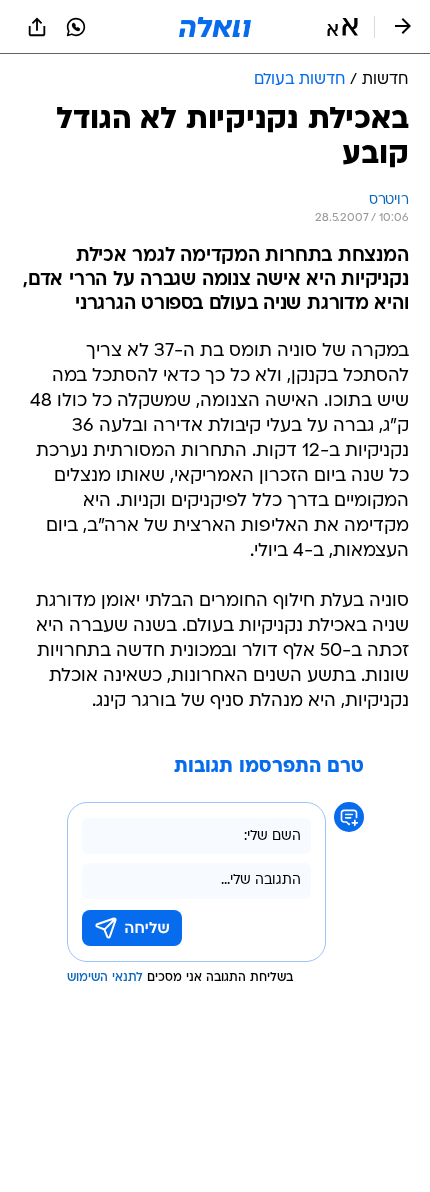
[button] (342, 27)
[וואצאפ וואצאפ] (76, 27)
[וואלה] (215, 27)
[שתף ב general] (37, 27)
